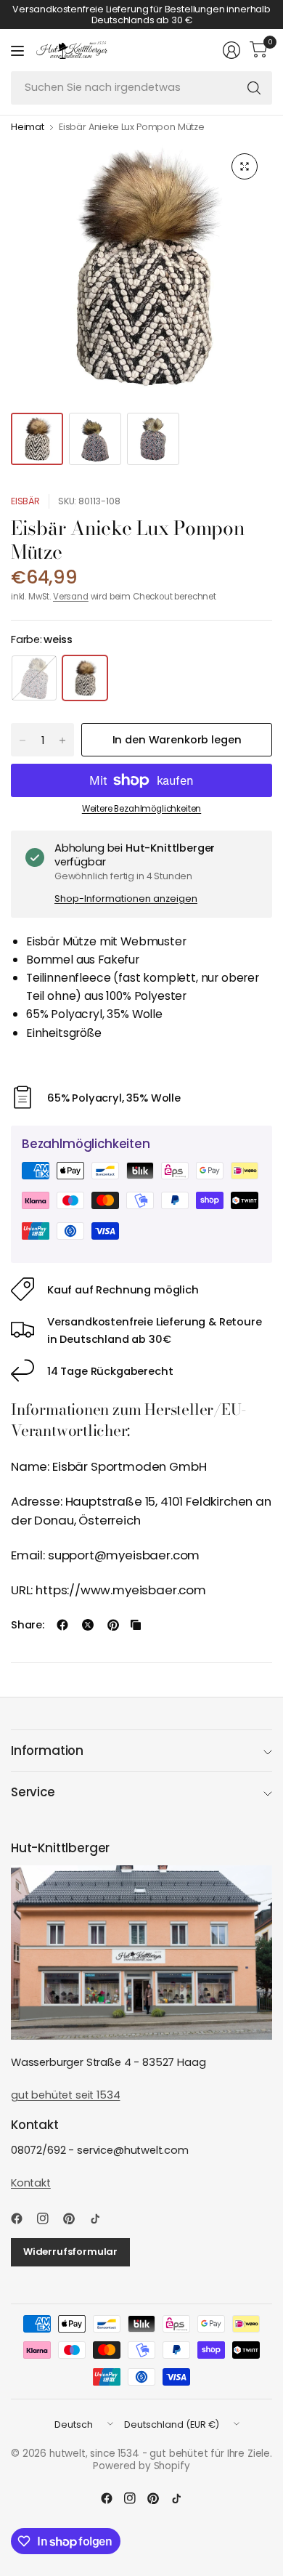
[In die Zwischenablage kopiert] (136, 1625)
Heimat (28, 128)
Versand (71, 597)
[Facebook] (22, 2218)
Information (47, 1751)
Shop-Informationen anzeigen (126, 899)
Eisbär (25, 501)
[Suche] (254, 88)
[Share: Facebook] (62, 1625)
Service (33, 1792)
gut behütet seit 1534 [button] (65, 2095)
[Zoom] (245, 166)
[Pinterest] (75, 2218)
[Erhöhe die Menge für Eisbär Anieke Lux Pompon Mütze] (62, 740)
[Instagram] (49, 2218)
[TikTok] (101, 2218)
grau (34, 678)
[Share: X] (88, 1625)
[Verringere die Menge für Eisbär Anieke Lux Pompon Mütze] (22, 740)
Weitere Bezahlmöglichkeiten (141, 809)
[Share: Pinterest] (113, 1625)
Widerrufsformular (70, 2252)
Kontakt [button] (31, 2183)
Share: (28, 1625)
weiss (85, 678)
